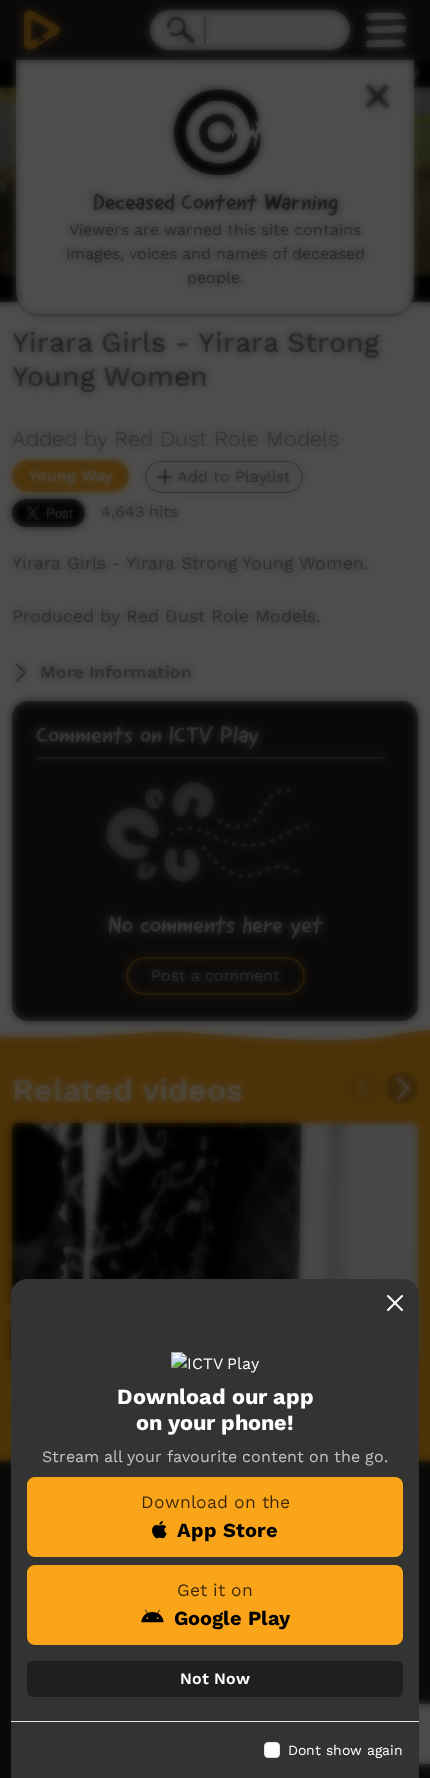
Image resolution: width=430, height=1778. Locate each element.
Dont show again (345, 1750)
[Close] (395, 1303)
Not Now (215, 1678)
